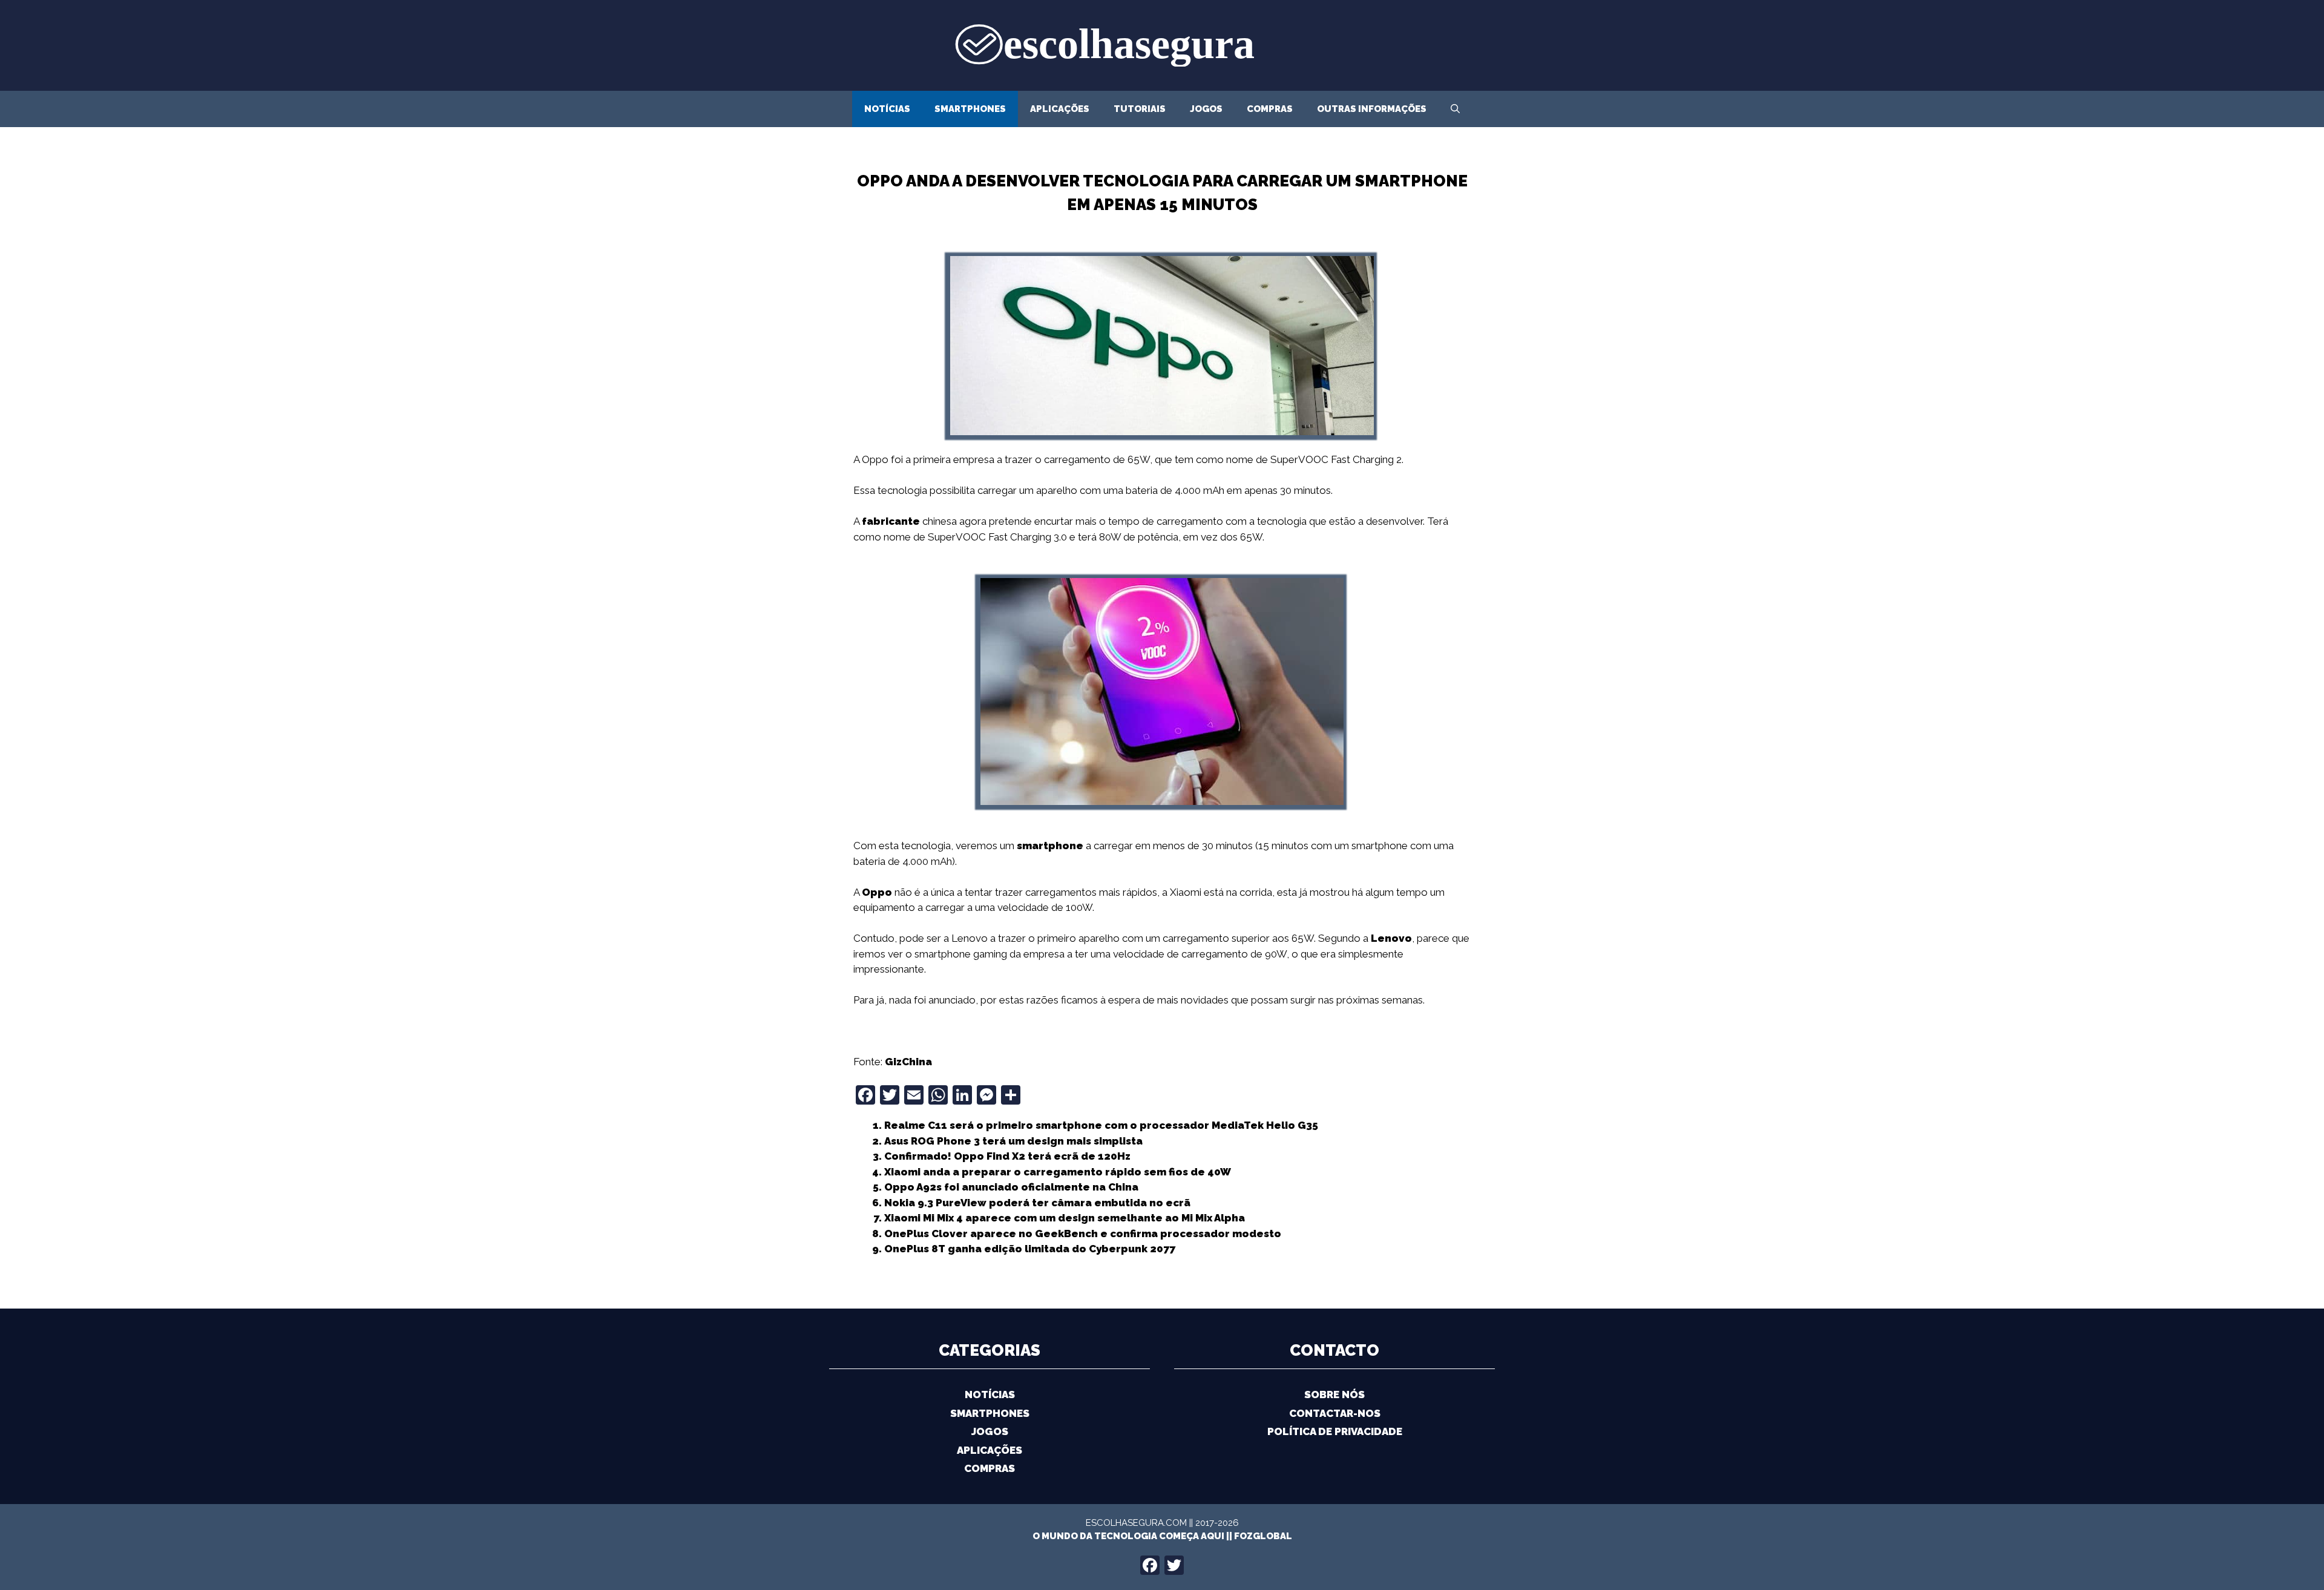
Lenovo (1391, 938)
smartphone (1050, 846)
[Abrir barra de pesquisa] (1455, 109)
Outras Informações (1372, 109)
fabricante (891, 521)
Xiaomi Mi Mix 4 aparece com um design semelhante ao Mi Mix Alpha (1065, 1218)
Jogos (1206, 109)
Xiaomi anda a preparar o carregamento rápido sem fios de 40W (1058, 1172)
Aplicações (1060, 109)
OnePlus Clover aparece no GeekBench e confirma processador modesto (1083, 1234)
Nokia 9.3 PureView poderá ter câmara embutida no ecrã (1037, 1203)
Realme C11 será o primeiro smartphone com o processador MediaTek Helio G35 (1101, 1125)
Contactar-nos (1335, 1413)
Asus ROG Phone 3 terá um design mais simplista (1013, 1141)
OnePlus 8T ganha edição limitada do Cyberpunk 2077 (1030, 1249)
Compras (1270, 109)
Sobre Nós (1334, 1395)
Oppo (877, 892)
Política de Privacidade (1335, 1431)
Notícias (887, 109)
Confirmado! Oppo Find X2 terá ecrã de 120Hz (1007, 1156)
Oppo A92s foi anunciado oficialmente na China (1011, 1187)
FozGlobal (1263, 1536)
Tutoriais (1140, 109)
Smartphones (970, 109)
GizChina (908, 1062)
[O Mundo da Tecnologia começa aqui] (1162, 44)
